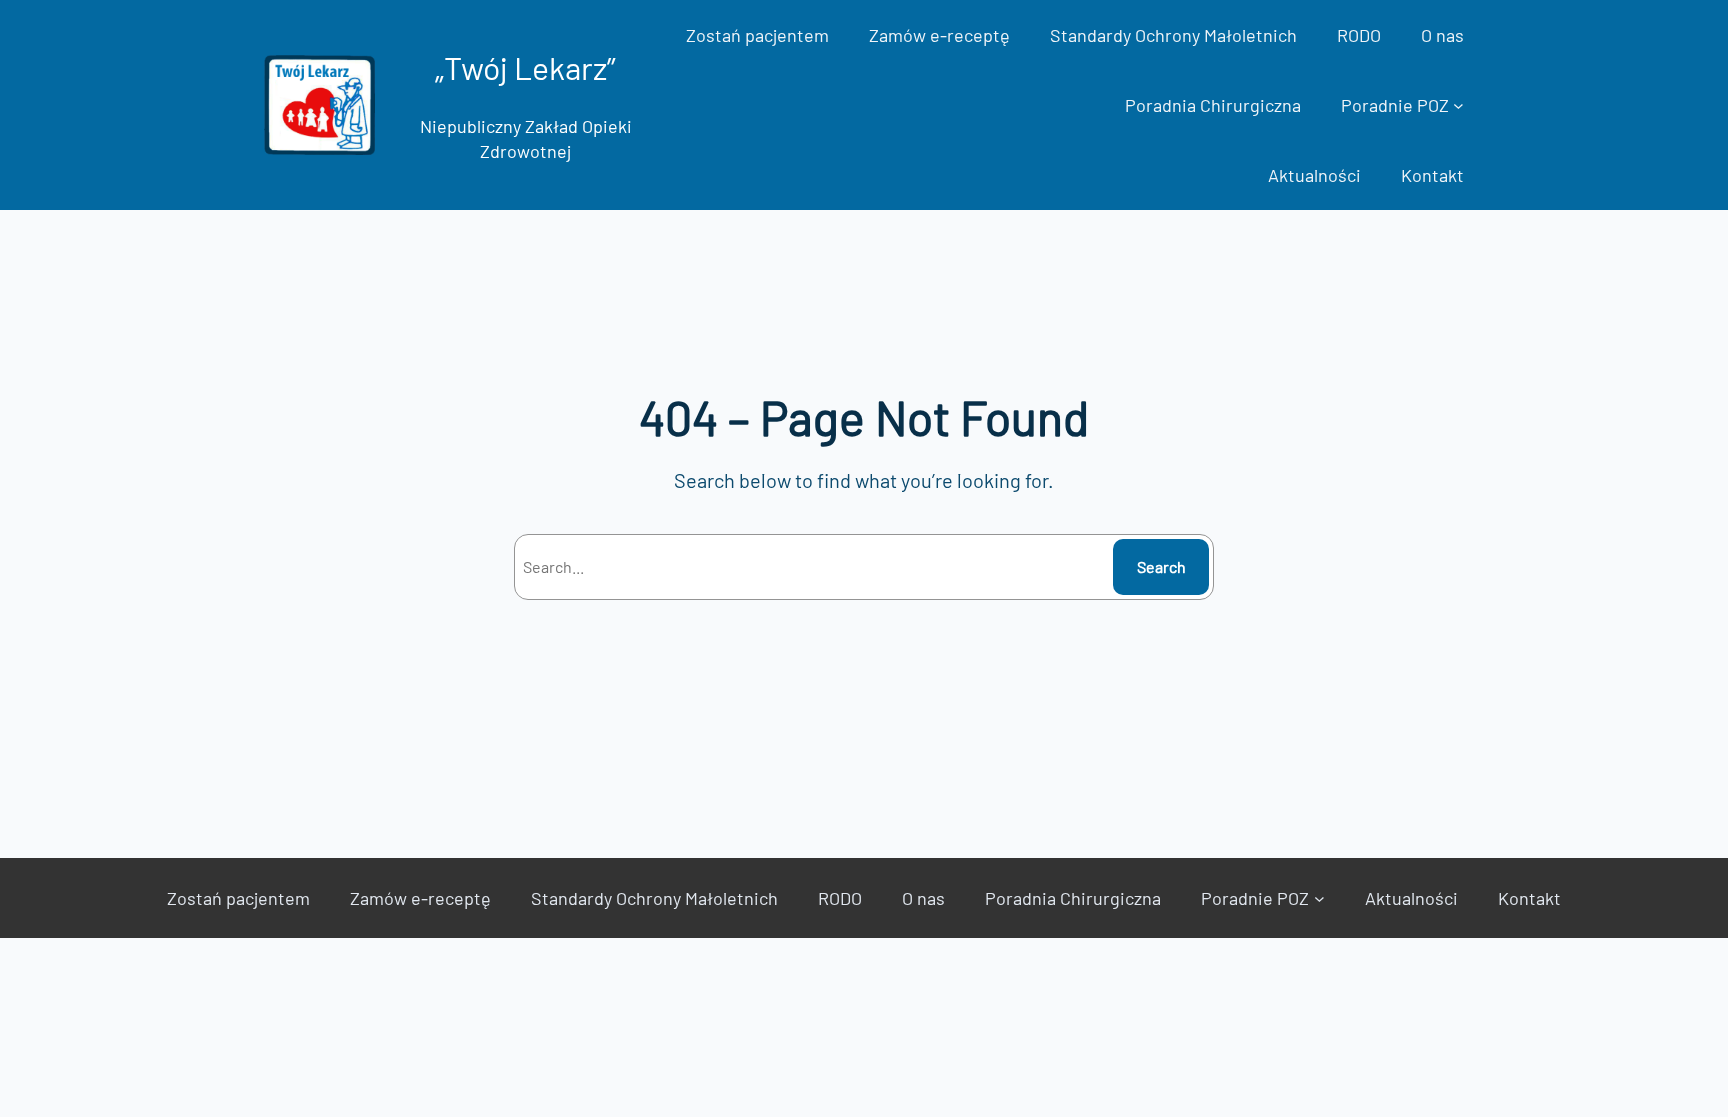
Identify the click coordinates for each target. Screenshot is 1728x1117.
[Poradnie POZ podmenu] (1458, 105)
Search (1161, 566)
